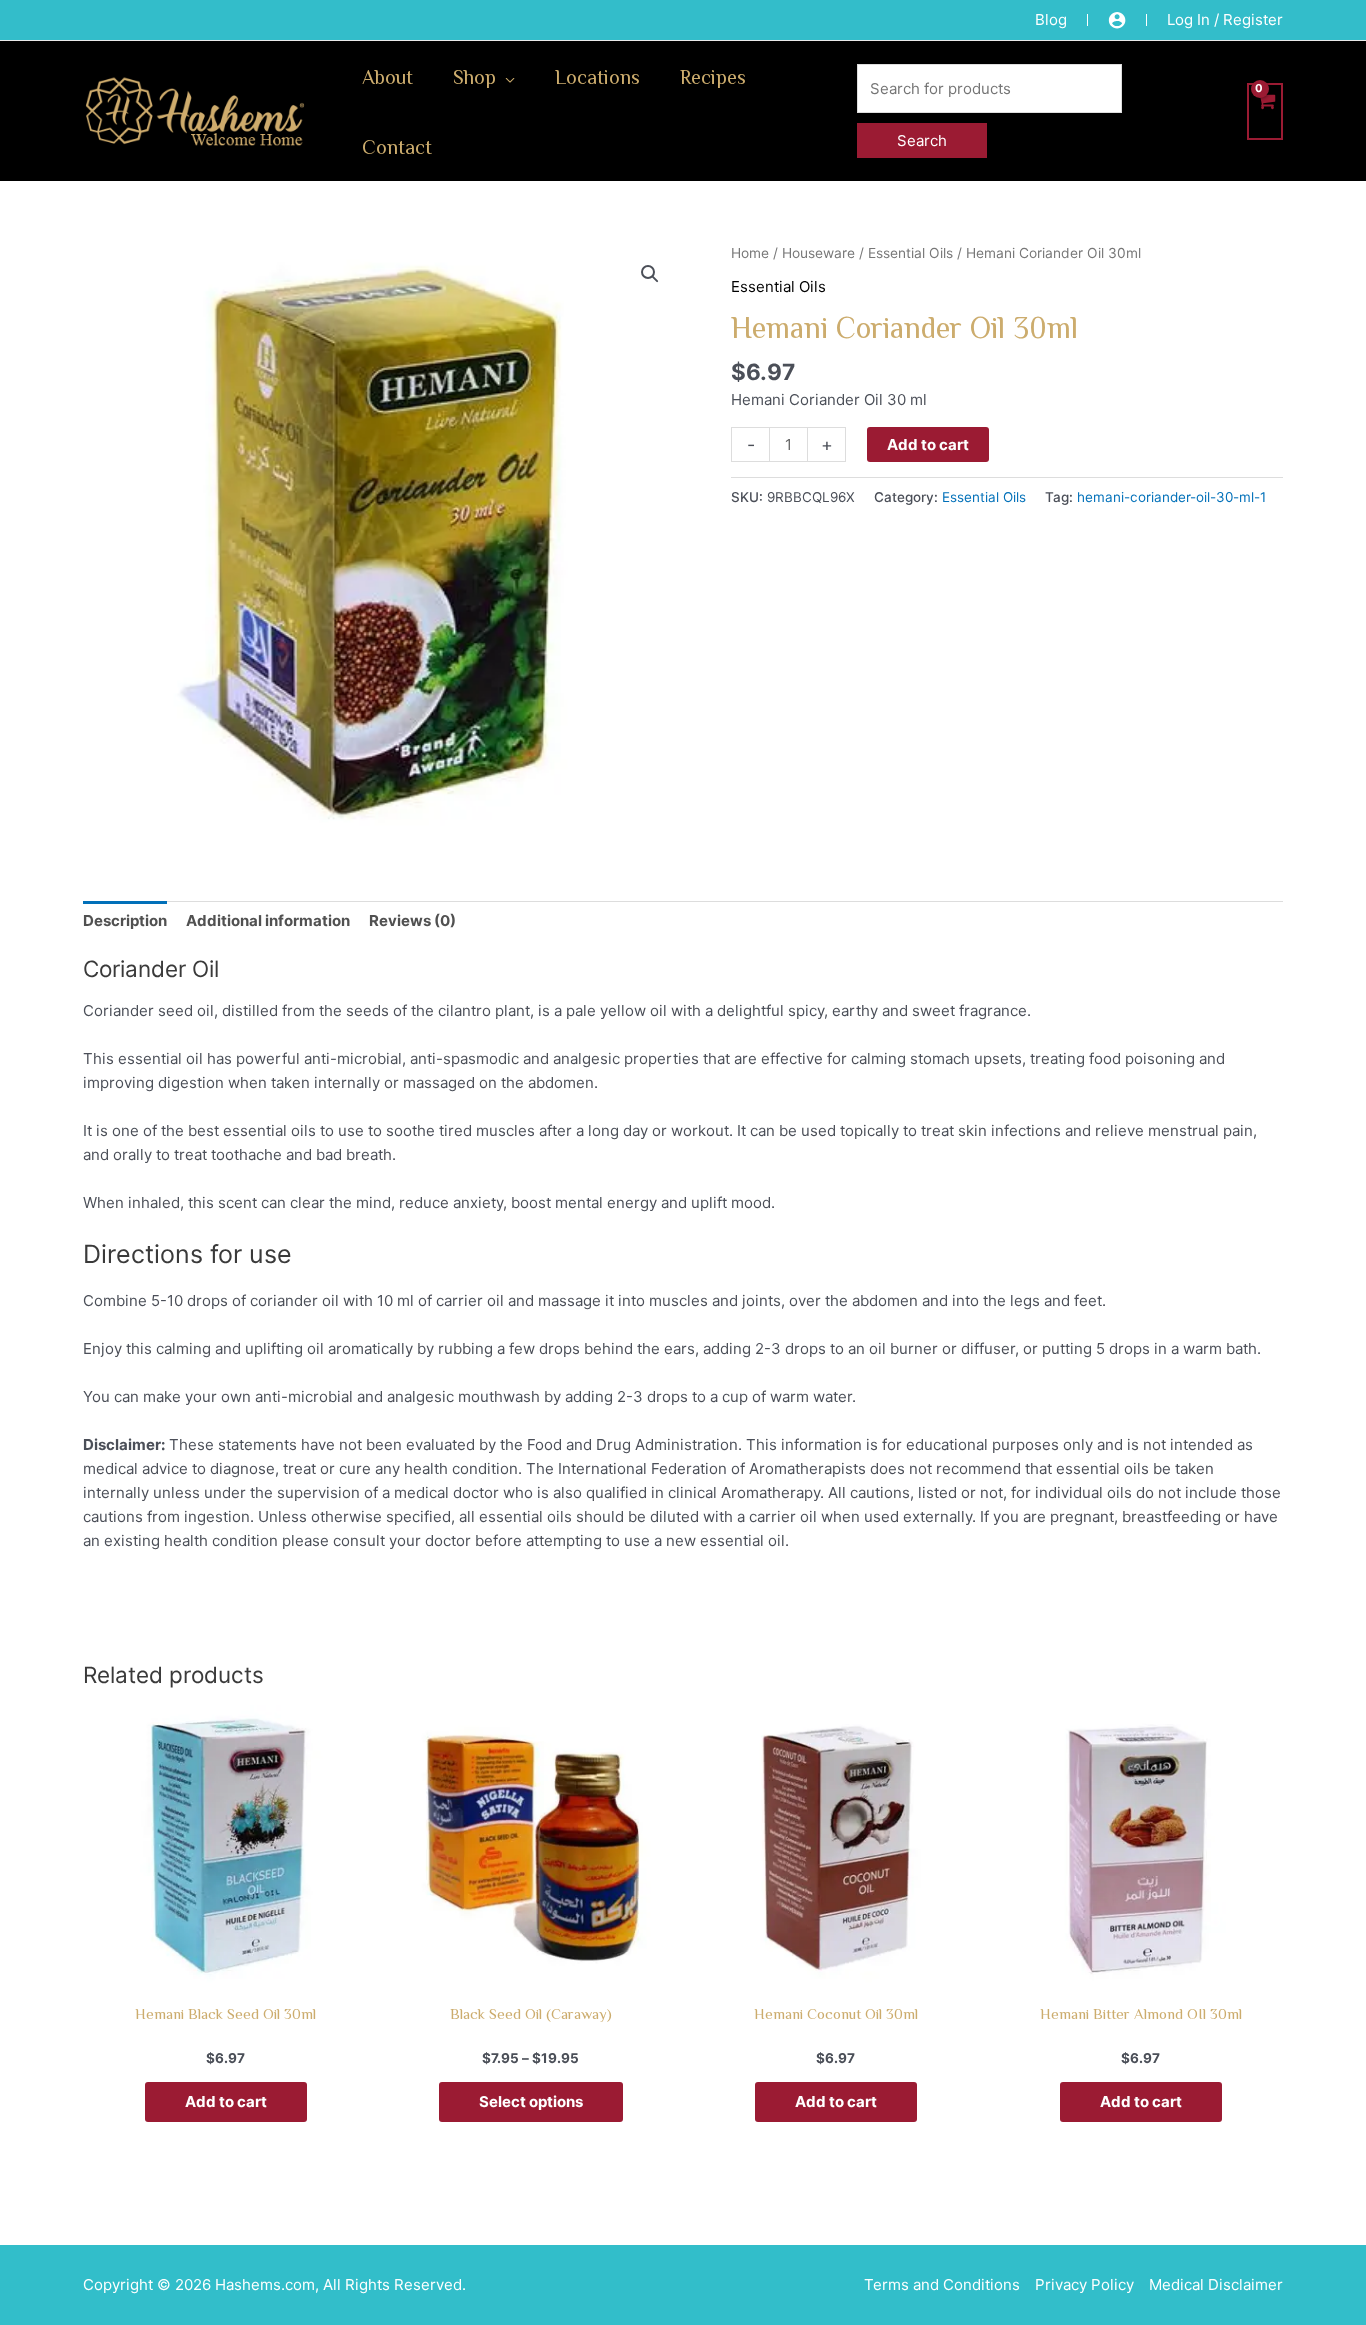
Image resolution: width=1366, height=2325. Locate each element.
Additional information (268, 920)
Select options (531, 2101)
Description (125, 920)
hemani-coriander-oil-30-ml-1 (1171, 497)
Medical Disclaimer (1216, 2284)
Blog (1051, 19)
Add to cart (928, 444)
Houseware (818, 253)
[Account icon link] (1117, 20)
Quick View (225, 1971)
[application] (505, 76)
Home (750, 253)
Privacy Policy (1084, 2284)
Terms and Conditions (942, 2284)
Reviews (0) (412, 920)
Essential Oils (910, 253)
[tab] (125, 920)
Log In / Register (1225, 19)
